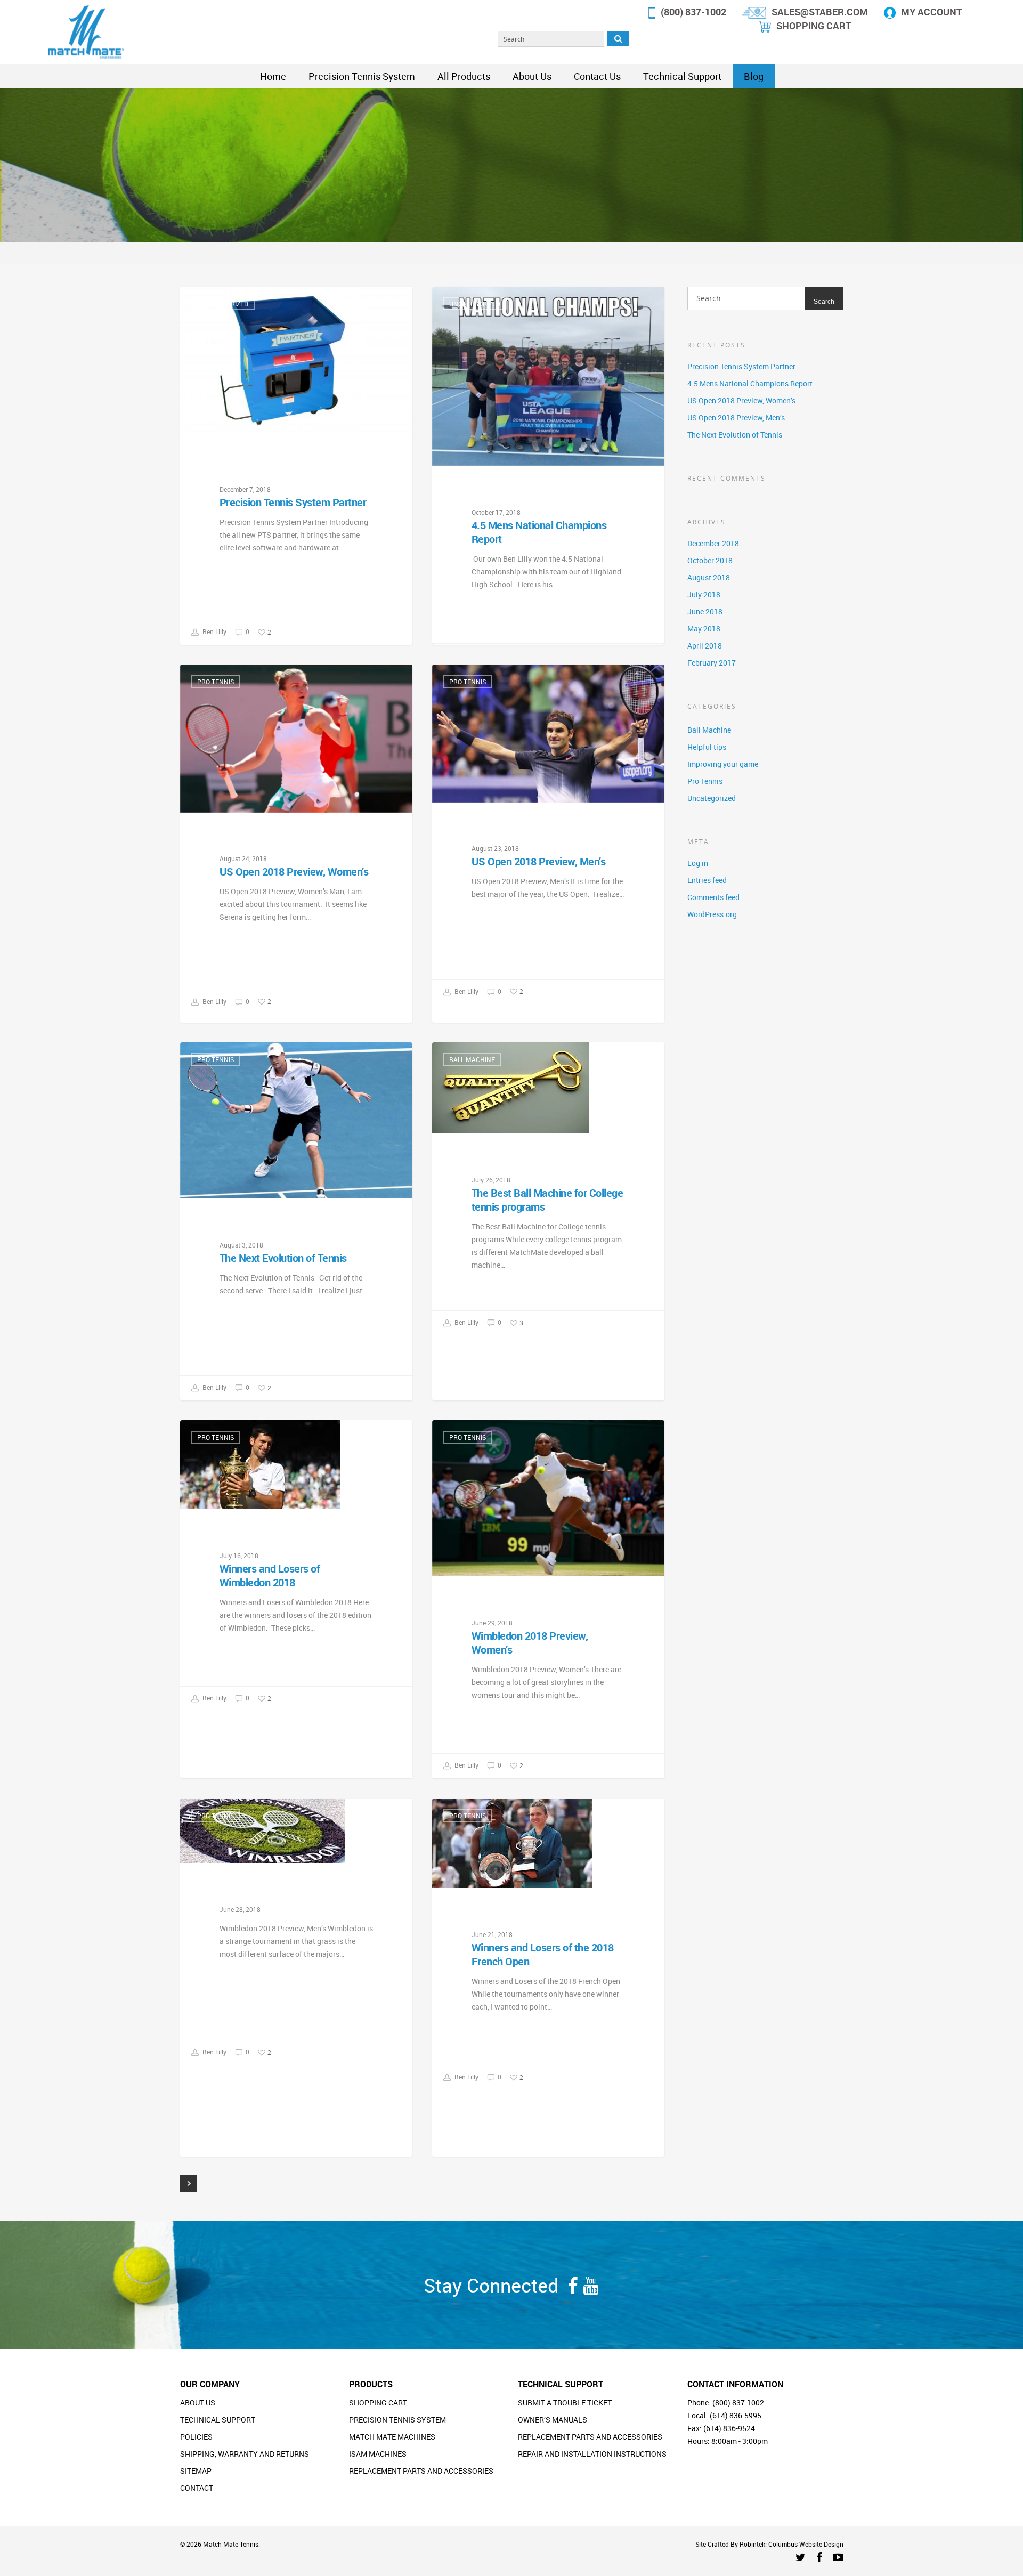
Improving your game (723, 764)
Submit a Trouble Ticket (565, 2403)
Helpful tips (707, 747)
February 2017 (712, 663)
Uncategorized (223, 304)
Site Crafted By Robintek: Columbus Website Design (769, 2544)
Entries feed (707, 880)
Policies (196, 2437)
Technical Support (682, 76)
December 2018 (713, 543)
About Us (532, 76)
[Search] (618, 39)
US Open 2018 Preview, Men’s (736, 418)
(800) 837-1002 (693, 12)
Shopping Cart (814, 26)
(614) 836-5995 (736, 2415)
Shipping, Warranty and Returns (245, 2454)
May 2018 (704, 629)
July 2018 (704, 594)
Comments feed (713, 897)
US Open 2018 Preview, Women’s (741, 400)
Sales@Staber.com (820, 12)
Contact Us (597, 76)
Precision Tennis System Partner (741, 366)
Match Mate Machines (392, 2437)
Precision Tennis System (362, 76)
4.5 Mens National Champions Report (750, 383)
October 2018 (710, 560)
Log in (698, 863)
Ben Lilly (214, 632)
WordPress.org (712, 914)
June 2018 (705, 611)
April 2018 (705, 646)
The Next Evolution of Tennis (735, 435)
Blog (754, 76)
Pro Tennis (216, 682)
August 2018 (709, 577)
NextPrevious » (189, 2183)
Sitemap (196, 2471)
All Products (464, 76)
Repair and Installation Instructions (592, 2454)
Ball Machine (472, 1059)
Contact (197, 2488)
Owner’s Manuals (553, 2420)
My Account (931, 12)
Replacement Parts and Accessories (421, 2471)
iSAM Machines (378, 2454)
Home (273, 76)
